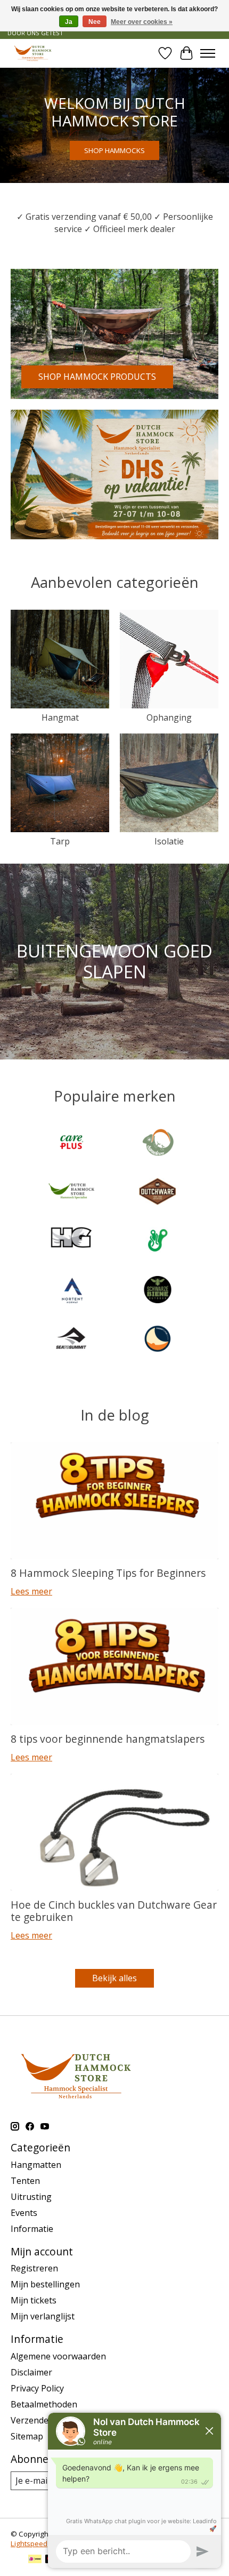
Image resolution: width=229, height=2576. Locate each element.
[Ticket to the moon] (158, 1340)
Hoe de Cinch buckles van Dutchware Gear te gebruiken (114, 1911)
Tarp (60, 841)
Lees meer (31, 1591)
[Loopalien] (158, 1242)
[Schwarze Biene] (158, 1291)
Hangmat (60, 717)
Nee (95, 22)
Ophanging (169, 717)
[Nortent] (71, 1291)
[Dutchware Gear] (158, 1193)
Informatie (32, 2229)
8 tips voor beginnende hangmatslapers (108, 1739)
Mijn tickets (34, 2300)
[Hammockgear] (71, 1242)
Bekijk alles (114, 1978)
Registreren (34, 2268)
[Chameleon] (158, 1143)
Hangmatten (36, 2165)
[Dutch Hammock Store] (33, 53)
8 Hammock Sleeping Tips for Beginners (108, 1573)
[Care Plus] (71, 1143)
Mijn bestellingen (45, 2284)
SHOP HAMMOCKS (114, 150)
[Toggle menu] (208, 53)
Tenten (25, 2181)
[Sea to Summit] (71, 1340)
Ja (69, 22)
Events (24, 2213)
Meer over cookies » (142, 22)
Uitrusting (31, 2197)
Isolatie (169, 841)
